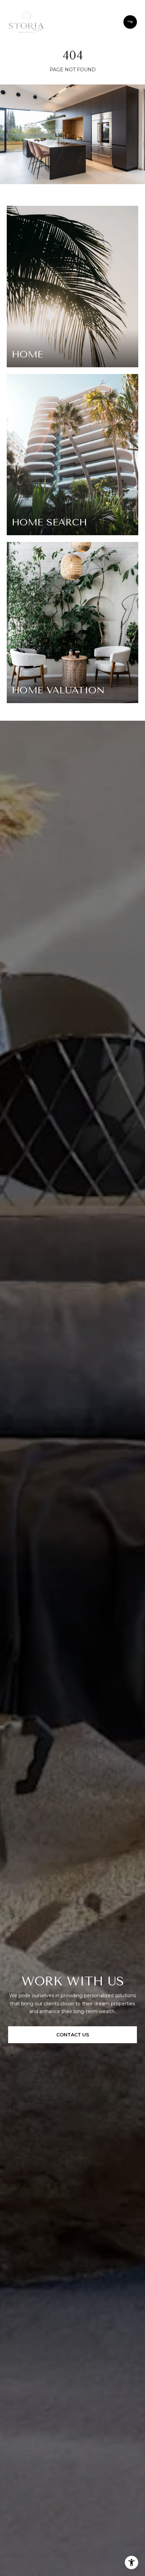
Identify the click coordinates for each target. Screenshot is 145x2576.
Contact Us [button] (73, 2035)
